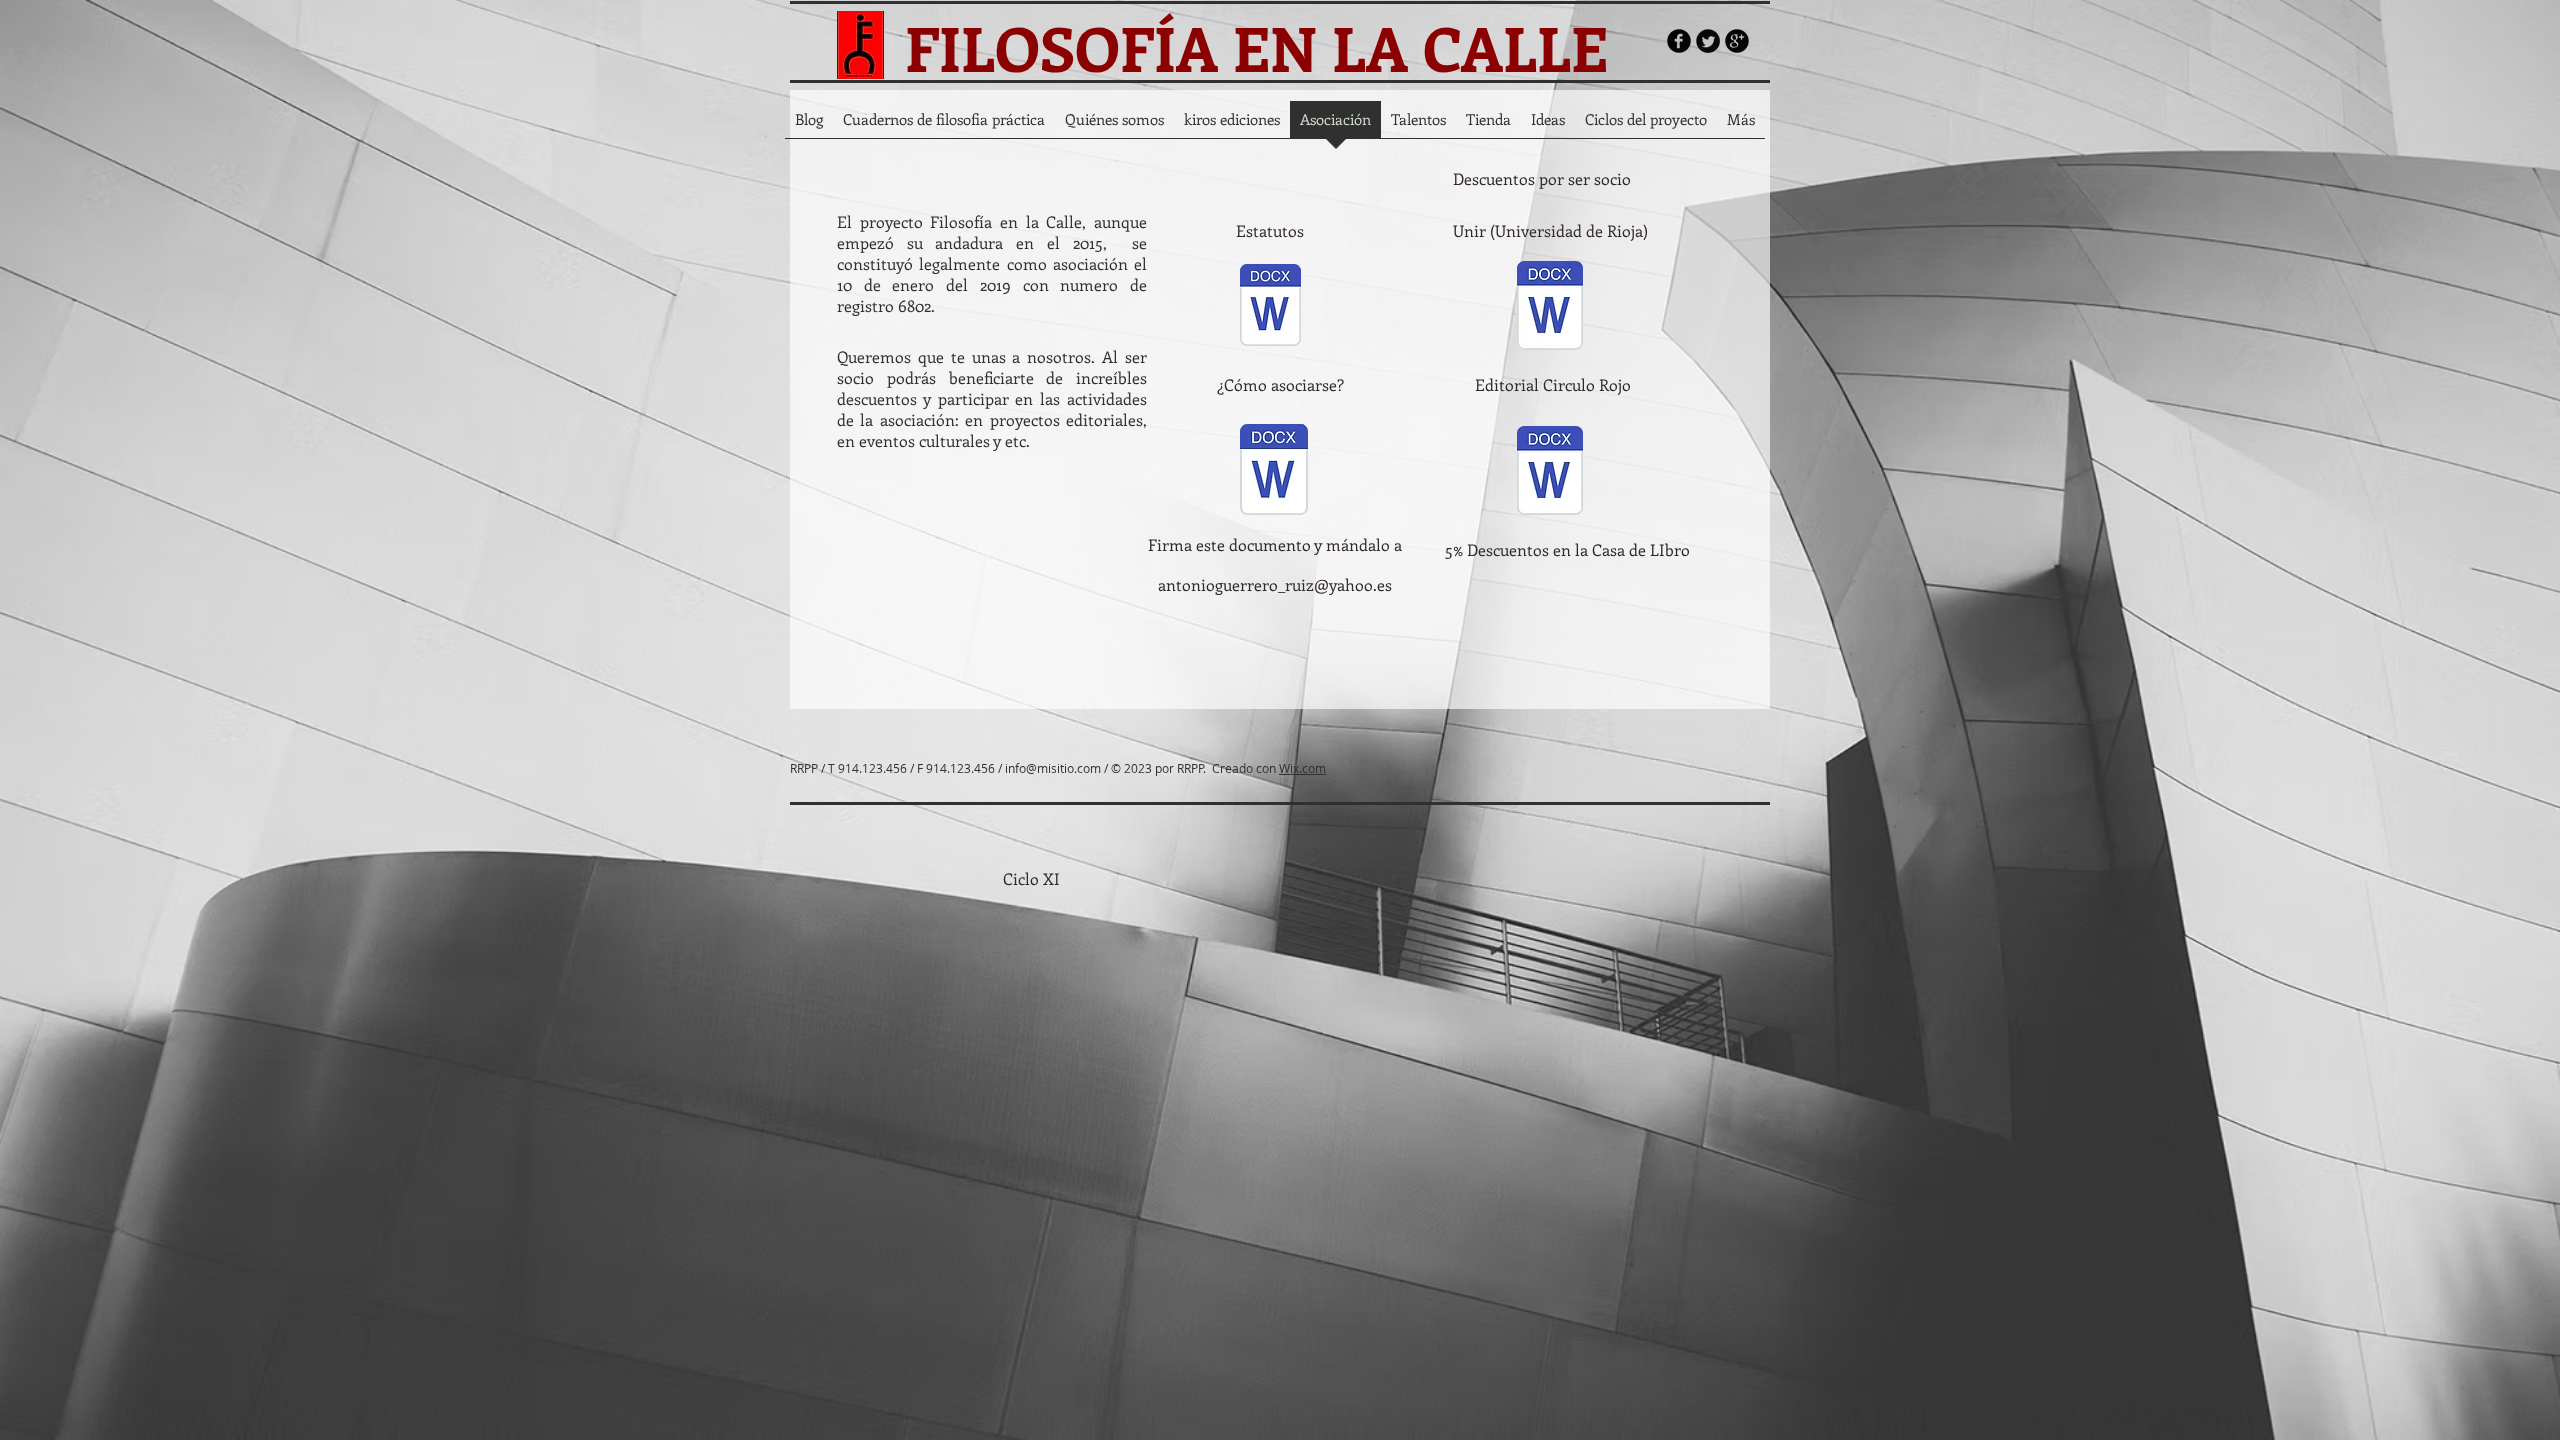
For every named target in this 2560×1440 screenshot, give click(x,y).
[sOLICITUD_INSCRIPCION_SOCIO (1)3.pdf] (1273, 472)
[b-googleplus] (1737, 41)
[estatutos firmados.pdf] (1270, 307)
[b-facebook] (1679, 41)
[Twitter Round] (1708, 41)
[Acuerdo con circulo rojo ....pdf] (1550, 472)
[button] (1541, 179)
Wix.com (1302, 768)
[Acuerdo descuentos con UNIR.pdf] (1550, 307)
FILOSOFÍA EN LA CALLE (1256, 47)
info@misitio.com (1053, 768)
